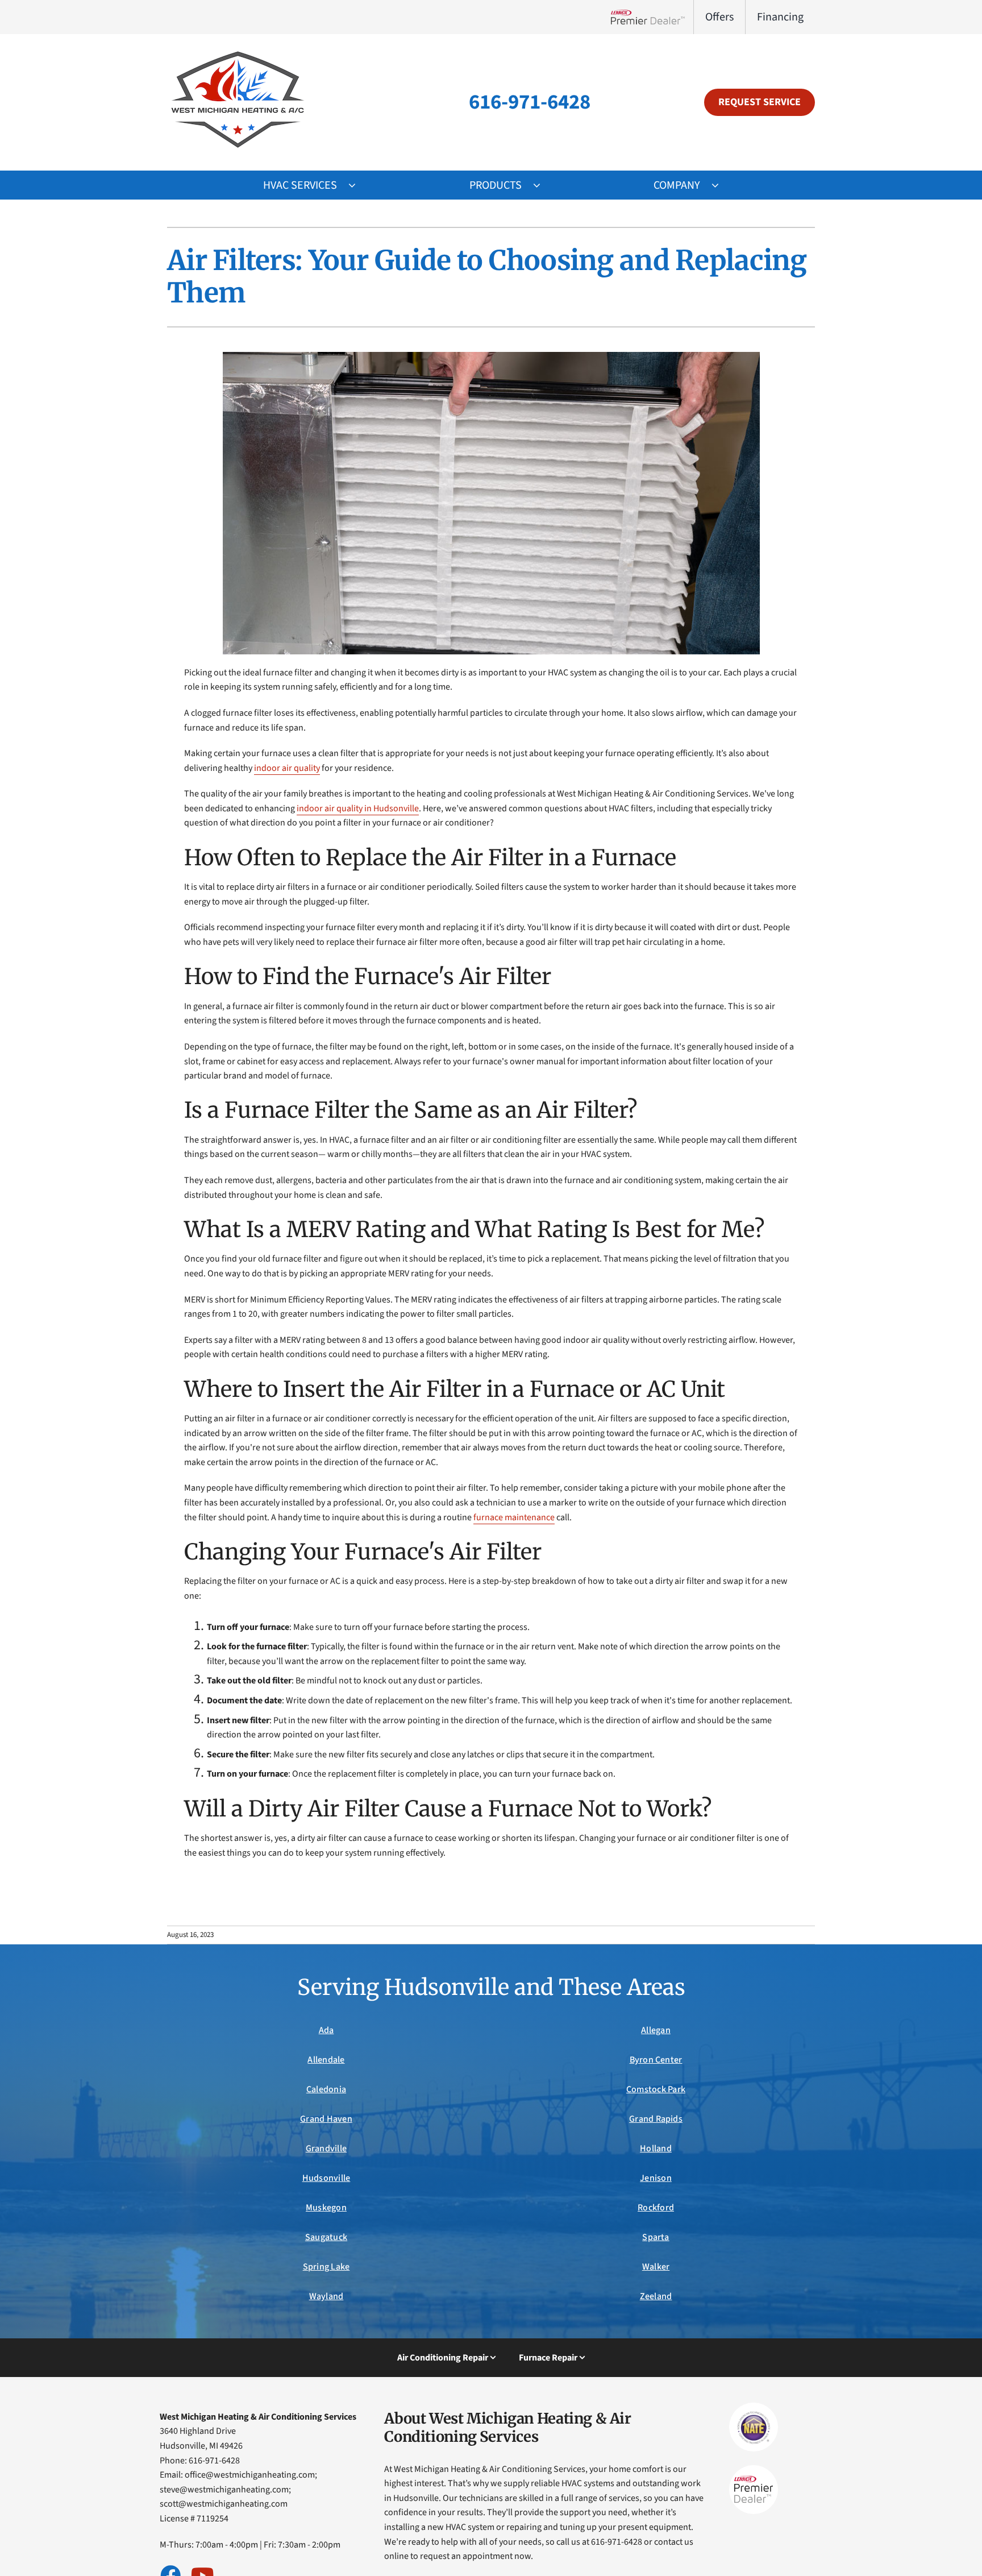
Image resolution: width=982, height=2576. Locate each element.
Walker (656, 2267)
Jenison (656, 2178)
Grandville (326, 2148)
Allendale (326, 2060)
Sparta (656, 2237)
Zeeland (656, 2296)
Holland (656, 2148)
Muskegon (326, 2208)
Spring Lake (326, 2267)
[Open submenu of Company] (721, 185)
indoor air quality (287, 768)
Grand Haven (326, 2119)
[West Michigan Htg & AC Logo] (238, 50)
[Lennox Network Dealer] (652, 17)
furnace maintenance (514, 1517)
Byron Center (656, 2060)
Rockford (656, 2208)
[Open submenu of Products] (542, 185)
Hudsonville (326, 2178)
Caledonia (326, 2089)
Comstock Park (656, 2089)
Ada (326, 2030)
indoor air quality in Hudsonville (358, 808)
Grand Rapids (656, 2119)
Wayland (326, 2296)
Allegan (656, 2030)
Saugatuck (326, 2237)
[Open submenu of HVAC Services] (358, 185)
